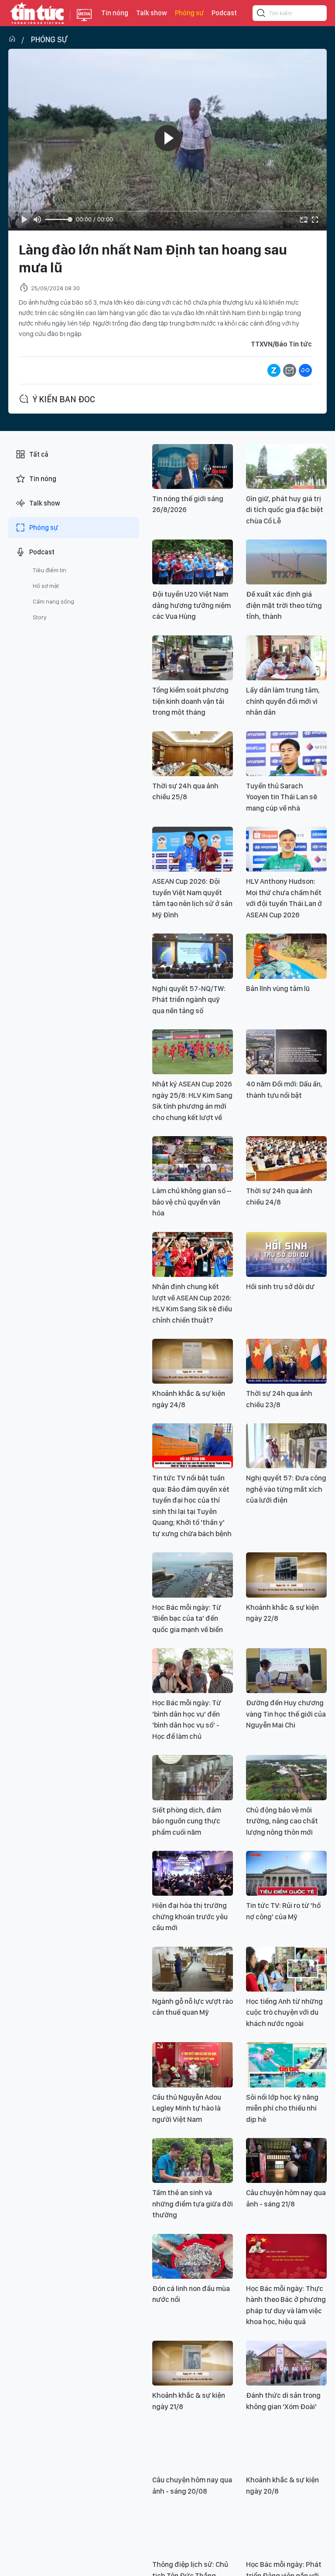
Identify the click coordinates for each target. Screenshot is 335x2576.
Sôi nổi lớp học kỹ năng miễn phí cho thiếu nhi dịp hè (282, 2108)
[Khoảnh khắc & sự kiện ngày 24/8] (193, 1361)
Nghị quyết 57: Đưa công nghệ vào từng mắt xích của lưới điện (286, 1489)
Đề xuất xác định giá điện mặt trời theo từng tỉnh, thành (284, 605)
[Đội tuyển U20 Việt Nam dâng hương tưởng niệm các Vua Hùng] (193, 562)
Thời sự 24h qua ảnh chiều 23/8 (279, 1399)
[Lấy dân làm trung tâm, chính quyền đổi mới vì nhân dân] (286, 658)
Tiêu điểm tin (50, 570)
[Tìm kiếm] (261, 14)
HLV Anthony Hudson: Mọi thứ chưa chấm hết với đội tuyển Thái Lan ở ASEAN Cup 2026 (284, 898)
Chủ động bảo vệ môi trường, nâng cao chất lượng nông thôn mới (282, 1821)
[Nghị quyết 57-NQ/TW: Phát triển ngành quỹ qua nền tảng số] (193, 956)
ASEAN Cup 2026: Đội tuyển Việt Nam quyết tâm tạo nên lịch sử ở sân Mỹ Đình (192, 898)
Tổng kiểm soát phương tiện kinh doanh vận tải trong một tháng (190, 701)
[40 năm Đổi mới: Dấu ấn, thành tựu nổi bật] (286, 1052)
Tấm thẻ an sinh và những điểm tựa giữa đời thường (193, 2204)
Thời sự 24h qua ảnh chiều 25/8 (185, 791)
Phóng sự (189, 13)
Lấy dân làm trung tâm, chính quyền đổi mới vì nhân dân (283, 701)
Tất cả (39, 454)
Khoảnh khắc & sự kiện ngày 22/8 (282, 1613)
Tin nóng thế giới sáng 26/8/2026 (188, 504)
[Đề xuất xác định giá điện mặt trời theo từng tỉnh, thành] (286, 562)
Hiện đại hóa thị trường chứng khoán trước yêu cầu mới (190, 1916)
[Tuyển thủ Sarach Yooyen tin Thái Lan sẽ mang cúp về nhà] (286, 754)
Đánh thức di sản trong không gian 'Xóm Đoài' (283, 2401)
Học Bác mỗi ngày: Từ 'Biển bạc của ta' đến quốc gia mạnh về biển (188, 1618)
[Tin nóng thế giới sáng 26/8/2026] (193, 467)
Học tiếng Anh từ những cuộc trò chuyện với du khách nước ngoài (284, 2012)
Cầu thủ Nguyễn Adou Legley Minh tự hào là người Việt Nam (187, 2108)
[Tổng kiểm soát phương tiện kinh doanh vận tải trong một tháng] (193, 658)
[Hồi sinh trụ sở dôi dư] (286, 1254)
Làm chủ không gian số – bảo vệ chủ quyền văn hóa (192, 1202)
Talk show (152, 13)
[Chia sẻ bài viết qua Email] (290, 370)
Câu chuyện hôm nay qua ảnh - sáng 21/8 (286, 2198)
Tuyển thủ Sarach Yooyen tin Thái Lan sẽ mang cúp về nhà (282, 797)
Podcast (224, 13)
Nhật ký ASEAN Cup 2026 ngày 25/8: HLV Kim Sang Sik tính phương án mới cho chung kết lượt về (192, 1101)
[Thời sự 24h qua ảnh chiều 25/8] (193, 754)
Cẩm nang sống (53, 601)
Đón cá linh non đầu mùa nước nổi (191, 2294)
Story (40, 617)
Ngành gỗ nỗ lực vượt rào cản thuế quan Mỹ (193, 2007)
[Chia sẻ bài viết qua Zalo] (274, 370)
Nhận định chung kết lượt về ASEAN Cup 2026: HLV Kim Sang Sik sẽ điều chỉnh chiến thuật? (192, 1303)
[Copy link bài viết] (305, 370)
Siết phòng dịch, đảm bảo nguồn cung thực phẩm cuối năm (187, 1821)
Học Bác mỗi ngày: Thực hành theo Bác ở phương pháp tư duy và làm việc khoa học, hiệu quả (286, 2305)
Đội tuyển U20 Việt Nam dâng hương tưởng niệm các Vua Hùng (191, 605)
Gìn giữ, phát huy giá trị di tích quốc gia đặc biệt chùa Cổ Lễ (285, 510)
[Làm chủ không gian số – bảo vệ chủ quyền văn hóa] (193, 1159)
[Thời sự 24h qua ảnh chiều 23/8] (286, 1361)
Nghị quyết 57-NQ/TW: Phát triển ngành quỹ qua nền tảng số (189, 1000)
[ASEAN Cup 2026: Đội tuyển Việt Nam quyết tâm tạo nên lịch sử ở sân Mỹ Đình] (193, 849)
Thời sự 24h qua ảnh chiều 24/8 (279, 1196)
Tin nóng (115, 13)
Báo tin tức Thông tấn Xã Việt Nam (84, 22)
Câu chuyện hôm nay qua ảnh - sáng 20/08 (192, 2485)
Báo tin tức (37, 13)
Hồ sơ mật (46, 586)
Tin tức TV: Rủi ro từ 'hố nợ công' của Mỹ (283, 1911)
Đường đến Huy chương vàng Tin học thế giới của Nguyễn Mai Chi (286, 1714)
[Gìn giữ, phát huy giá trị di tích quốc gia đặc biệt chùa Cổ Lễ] (286, 467)
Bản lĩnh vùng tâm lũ (278, 988)
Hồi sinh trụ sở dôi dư (280, 1286)
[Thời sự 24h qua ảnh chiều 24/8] (286, 1159)
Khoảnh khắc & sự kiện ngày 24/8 (189, 1399)
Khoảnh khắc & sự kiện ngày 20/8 (282, 2485)
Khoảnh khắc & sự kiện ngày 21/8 (189, 2401)
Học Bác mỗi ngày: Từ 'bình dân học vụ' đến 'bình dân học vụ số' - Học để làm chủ (187, 1719)
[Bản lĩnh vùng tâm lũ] (286, 956)
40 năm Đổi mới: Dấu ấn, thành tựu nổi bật (284, 1089)
